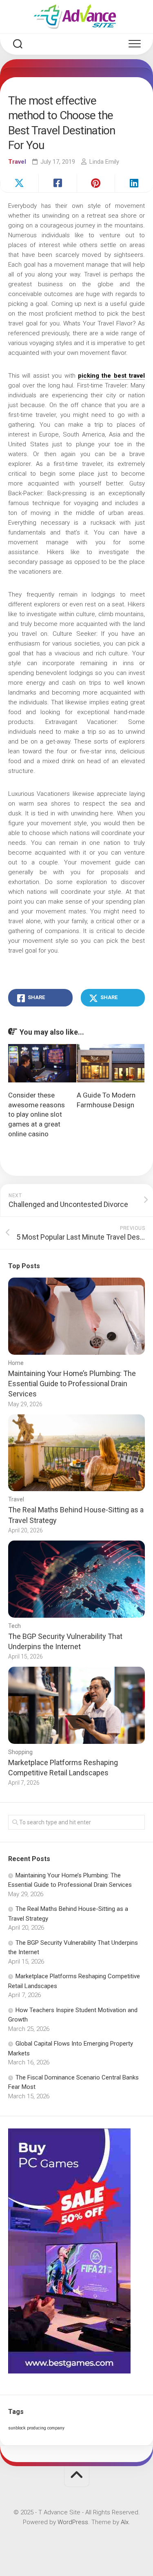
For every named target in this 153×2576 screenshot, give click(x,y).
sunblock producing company (36, 2428)
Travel (17, 162)
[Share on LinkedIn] (134, 183)
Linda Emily (104, 162)
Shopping (20, 1752)
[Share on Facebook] (58, 183)
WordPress (73, 2522)
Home (16, 1363)
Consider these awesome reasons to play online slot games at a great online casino (37, 1114)
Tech (14, 1626)
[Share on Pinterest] (96, 183)
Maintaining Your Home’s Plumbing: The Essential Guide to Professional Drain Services (72, 1384)
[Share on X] (19, 183)
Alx (125, 2522)
